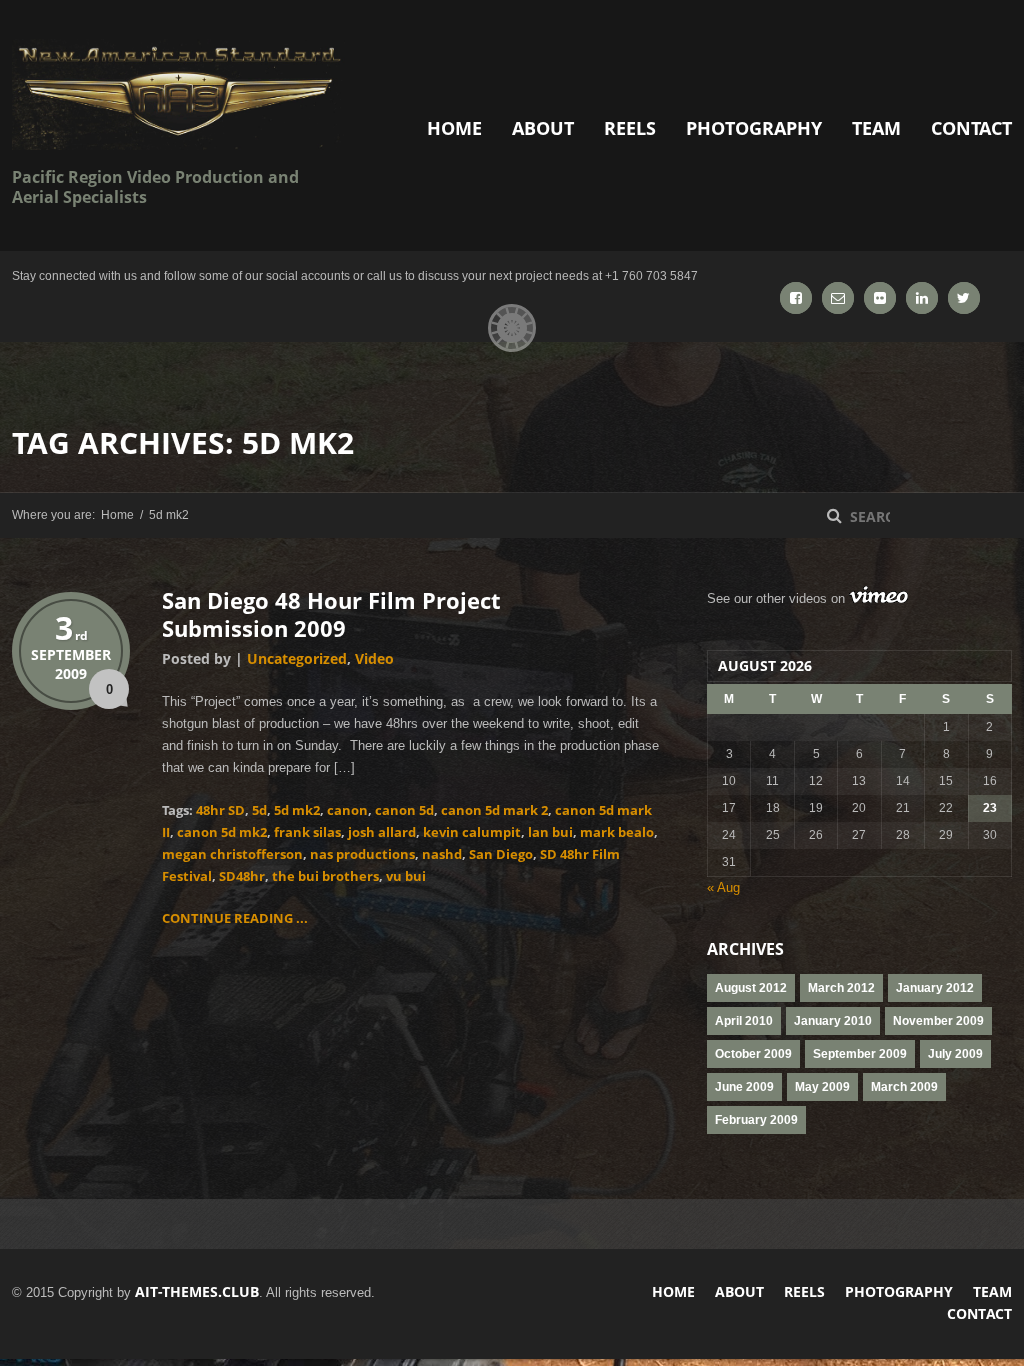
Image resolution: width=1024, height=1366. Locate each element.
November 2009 (938, 1021)
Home (454, 128)
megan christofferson (232, 854)
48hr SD (220, 810)
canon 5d (404, 810)
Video (374, 658)
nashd (442, 854)
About (543, 128)
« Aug (723, 887)
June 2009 (744, 1087)
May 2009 (822, 1087)
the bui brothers (325, 876)
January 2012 (935, 988)
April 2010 (744, 1021)
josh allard (382, 832)
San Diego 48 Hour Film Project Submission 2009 (331, 614)
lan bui (550, 832)
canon (347, 810)
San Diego (501, 854)
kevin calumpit (472, 832)
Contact (971, 128)
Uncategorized (297, 658)
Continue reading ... (235, 918)
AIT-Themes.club (197, 1291)
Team (876, 128)
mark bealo (617, 832)
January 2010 (833, 1021)
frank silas (307, 832)
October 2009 (753, 1054)
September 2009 (860, 1054)
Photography (754, 128)
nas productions (362, 854)
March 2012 (841, 988)
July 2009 (955, 1054)
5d (259, 810)
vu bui (406, 876)
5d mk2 (297, 810)
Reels (630, 128)
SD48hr (242, 876)
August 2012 (751, 988)
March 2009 (904, 1087)
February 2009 (756, 1120)
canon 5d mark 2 (494, 810)
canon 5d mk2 (222, 832)
